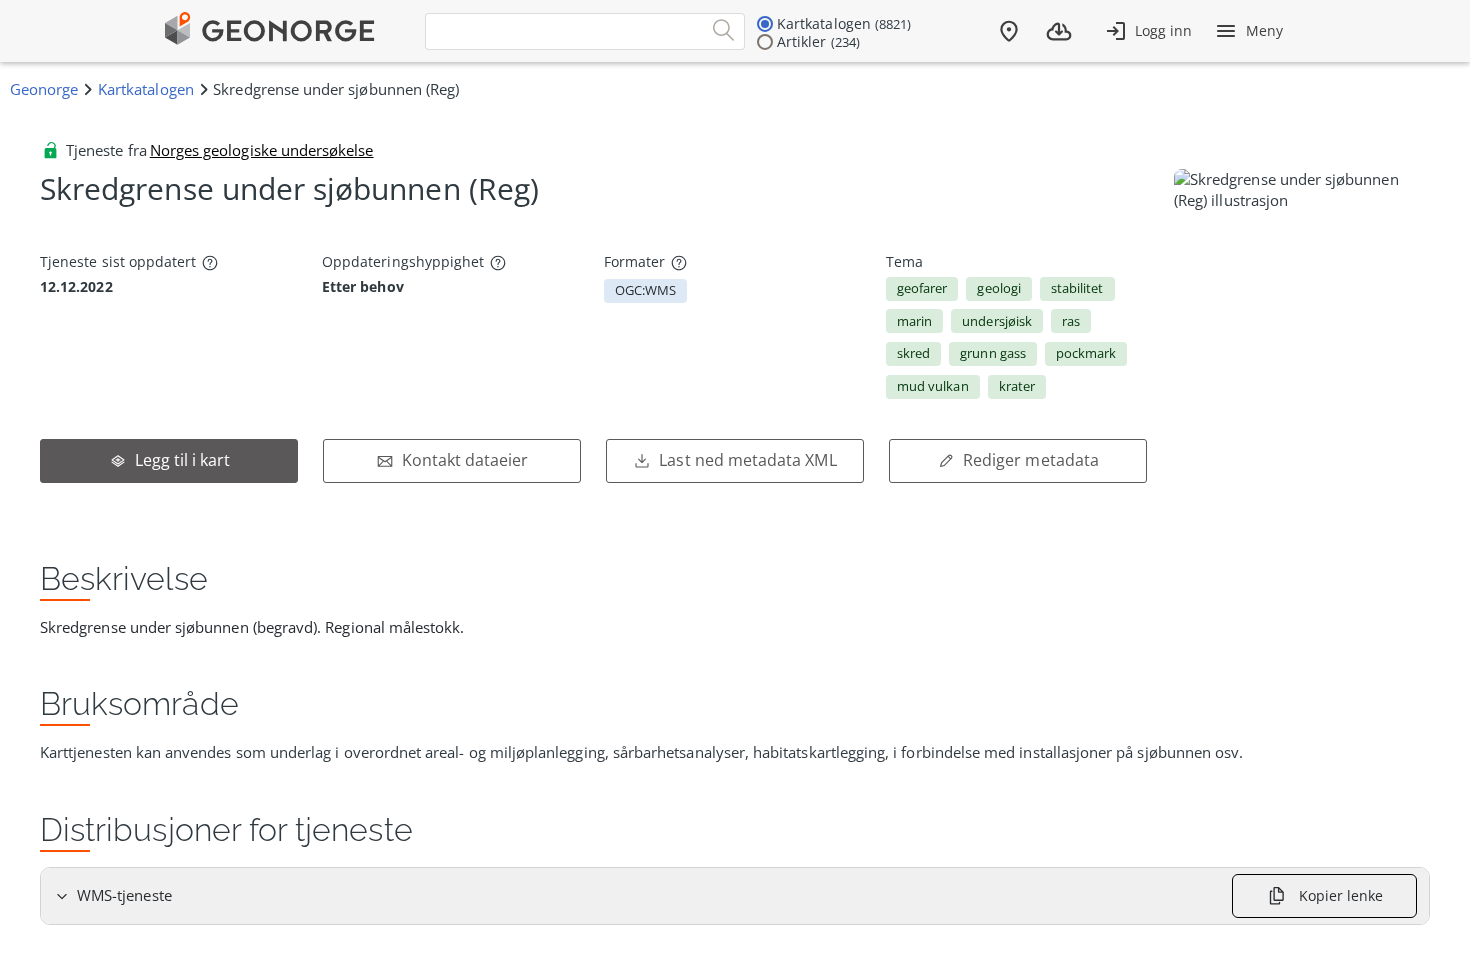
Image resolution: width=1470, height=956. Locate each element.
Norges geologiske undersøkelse (262, 150)
